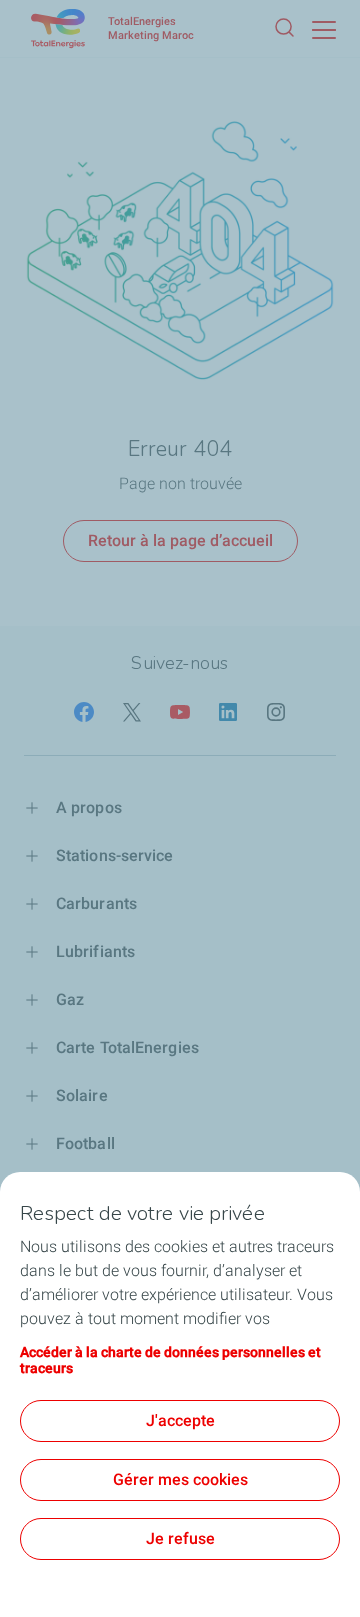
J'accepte (180, 1420)
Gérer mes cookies (180, 1479)
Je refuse (180, 1538)
